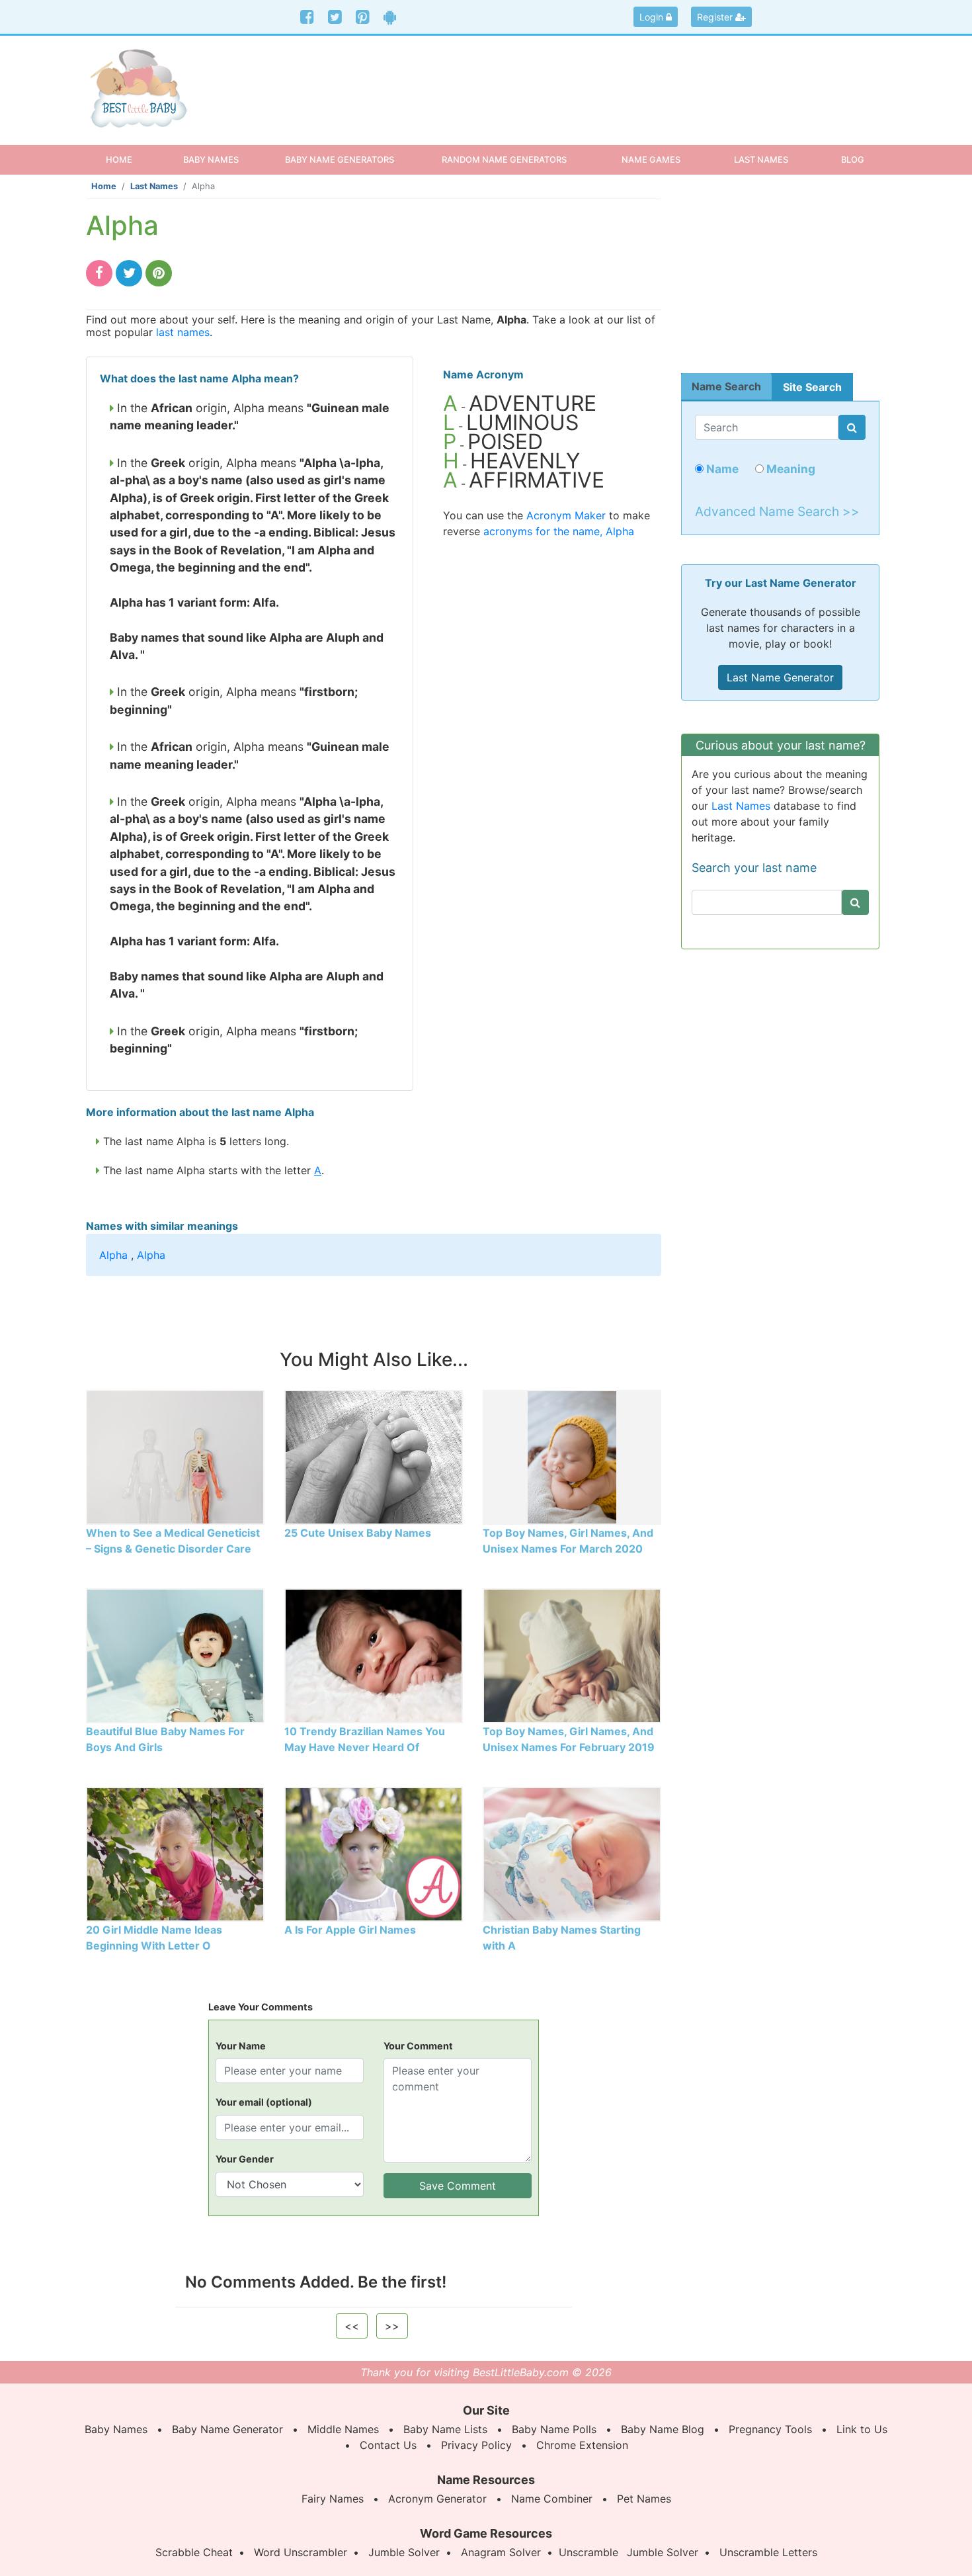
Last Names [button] (761, 159)
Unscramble (588, 2552)
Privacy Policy (476, 2445)
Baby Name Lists (445, 2429)
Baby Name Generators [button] (340, 159)
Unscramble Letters (768, 2552)
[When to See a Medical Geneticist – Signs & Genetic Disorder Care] (175, 1456)
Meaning (790, 469)
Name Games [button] (651, 159)
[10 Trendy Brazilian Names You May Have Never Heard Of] (374, 1654)
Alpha (113, 1255)
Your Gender (245, 2159)
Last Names (154, 186)
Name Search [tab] (726, 386)
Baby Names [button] (211, 159)
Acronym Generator (437, 2499)
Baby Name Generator (227, 2429)
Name (721, 469)
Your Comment (418, 2046)
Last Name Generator (780, 677)
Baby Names (116, 2429)
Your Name (241, 2046)
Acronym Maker (566, 515)
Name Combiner (552, 2499)
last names (183, 332)
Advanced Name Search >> (777, 511)
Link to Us (862, 2429)
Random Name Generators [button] (504, 159)
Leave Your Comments (261, 2007)
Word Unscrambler (301, 2552)
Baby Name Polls (554, 2429)
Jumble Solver (404, 2552)
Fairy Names (333, 2499)
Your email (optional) (264, 2102)
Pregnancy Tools (770, 2429)
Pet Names (644, 2499)
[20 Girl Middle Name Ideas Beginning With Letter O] (175, 1853)
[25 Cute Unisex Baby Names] (374, 1456)
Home (131, 159)
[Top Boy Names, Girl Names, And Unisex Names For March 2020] (572, 1456)
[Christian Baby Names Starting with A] (572, 1853)
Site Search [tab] (812, 387)
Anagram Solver (501, 2552)
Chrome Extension (582, 2445)
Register (716, 17)
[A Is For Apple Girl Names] (374, 1853)
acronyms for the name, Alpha (559, 531)
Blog (853, 159)
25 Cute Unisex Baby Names (358, 1533)
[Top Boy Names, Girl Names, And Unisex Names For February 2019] (572, 1654)
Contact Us (388, 2445)
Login (653, 17)
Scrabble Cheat (194, 2552)
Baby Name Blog (663, 2429)
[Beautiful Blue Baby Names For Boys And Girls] (175, 1654)
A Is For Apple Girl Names (350, 1930)
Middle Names (343, 2429)
